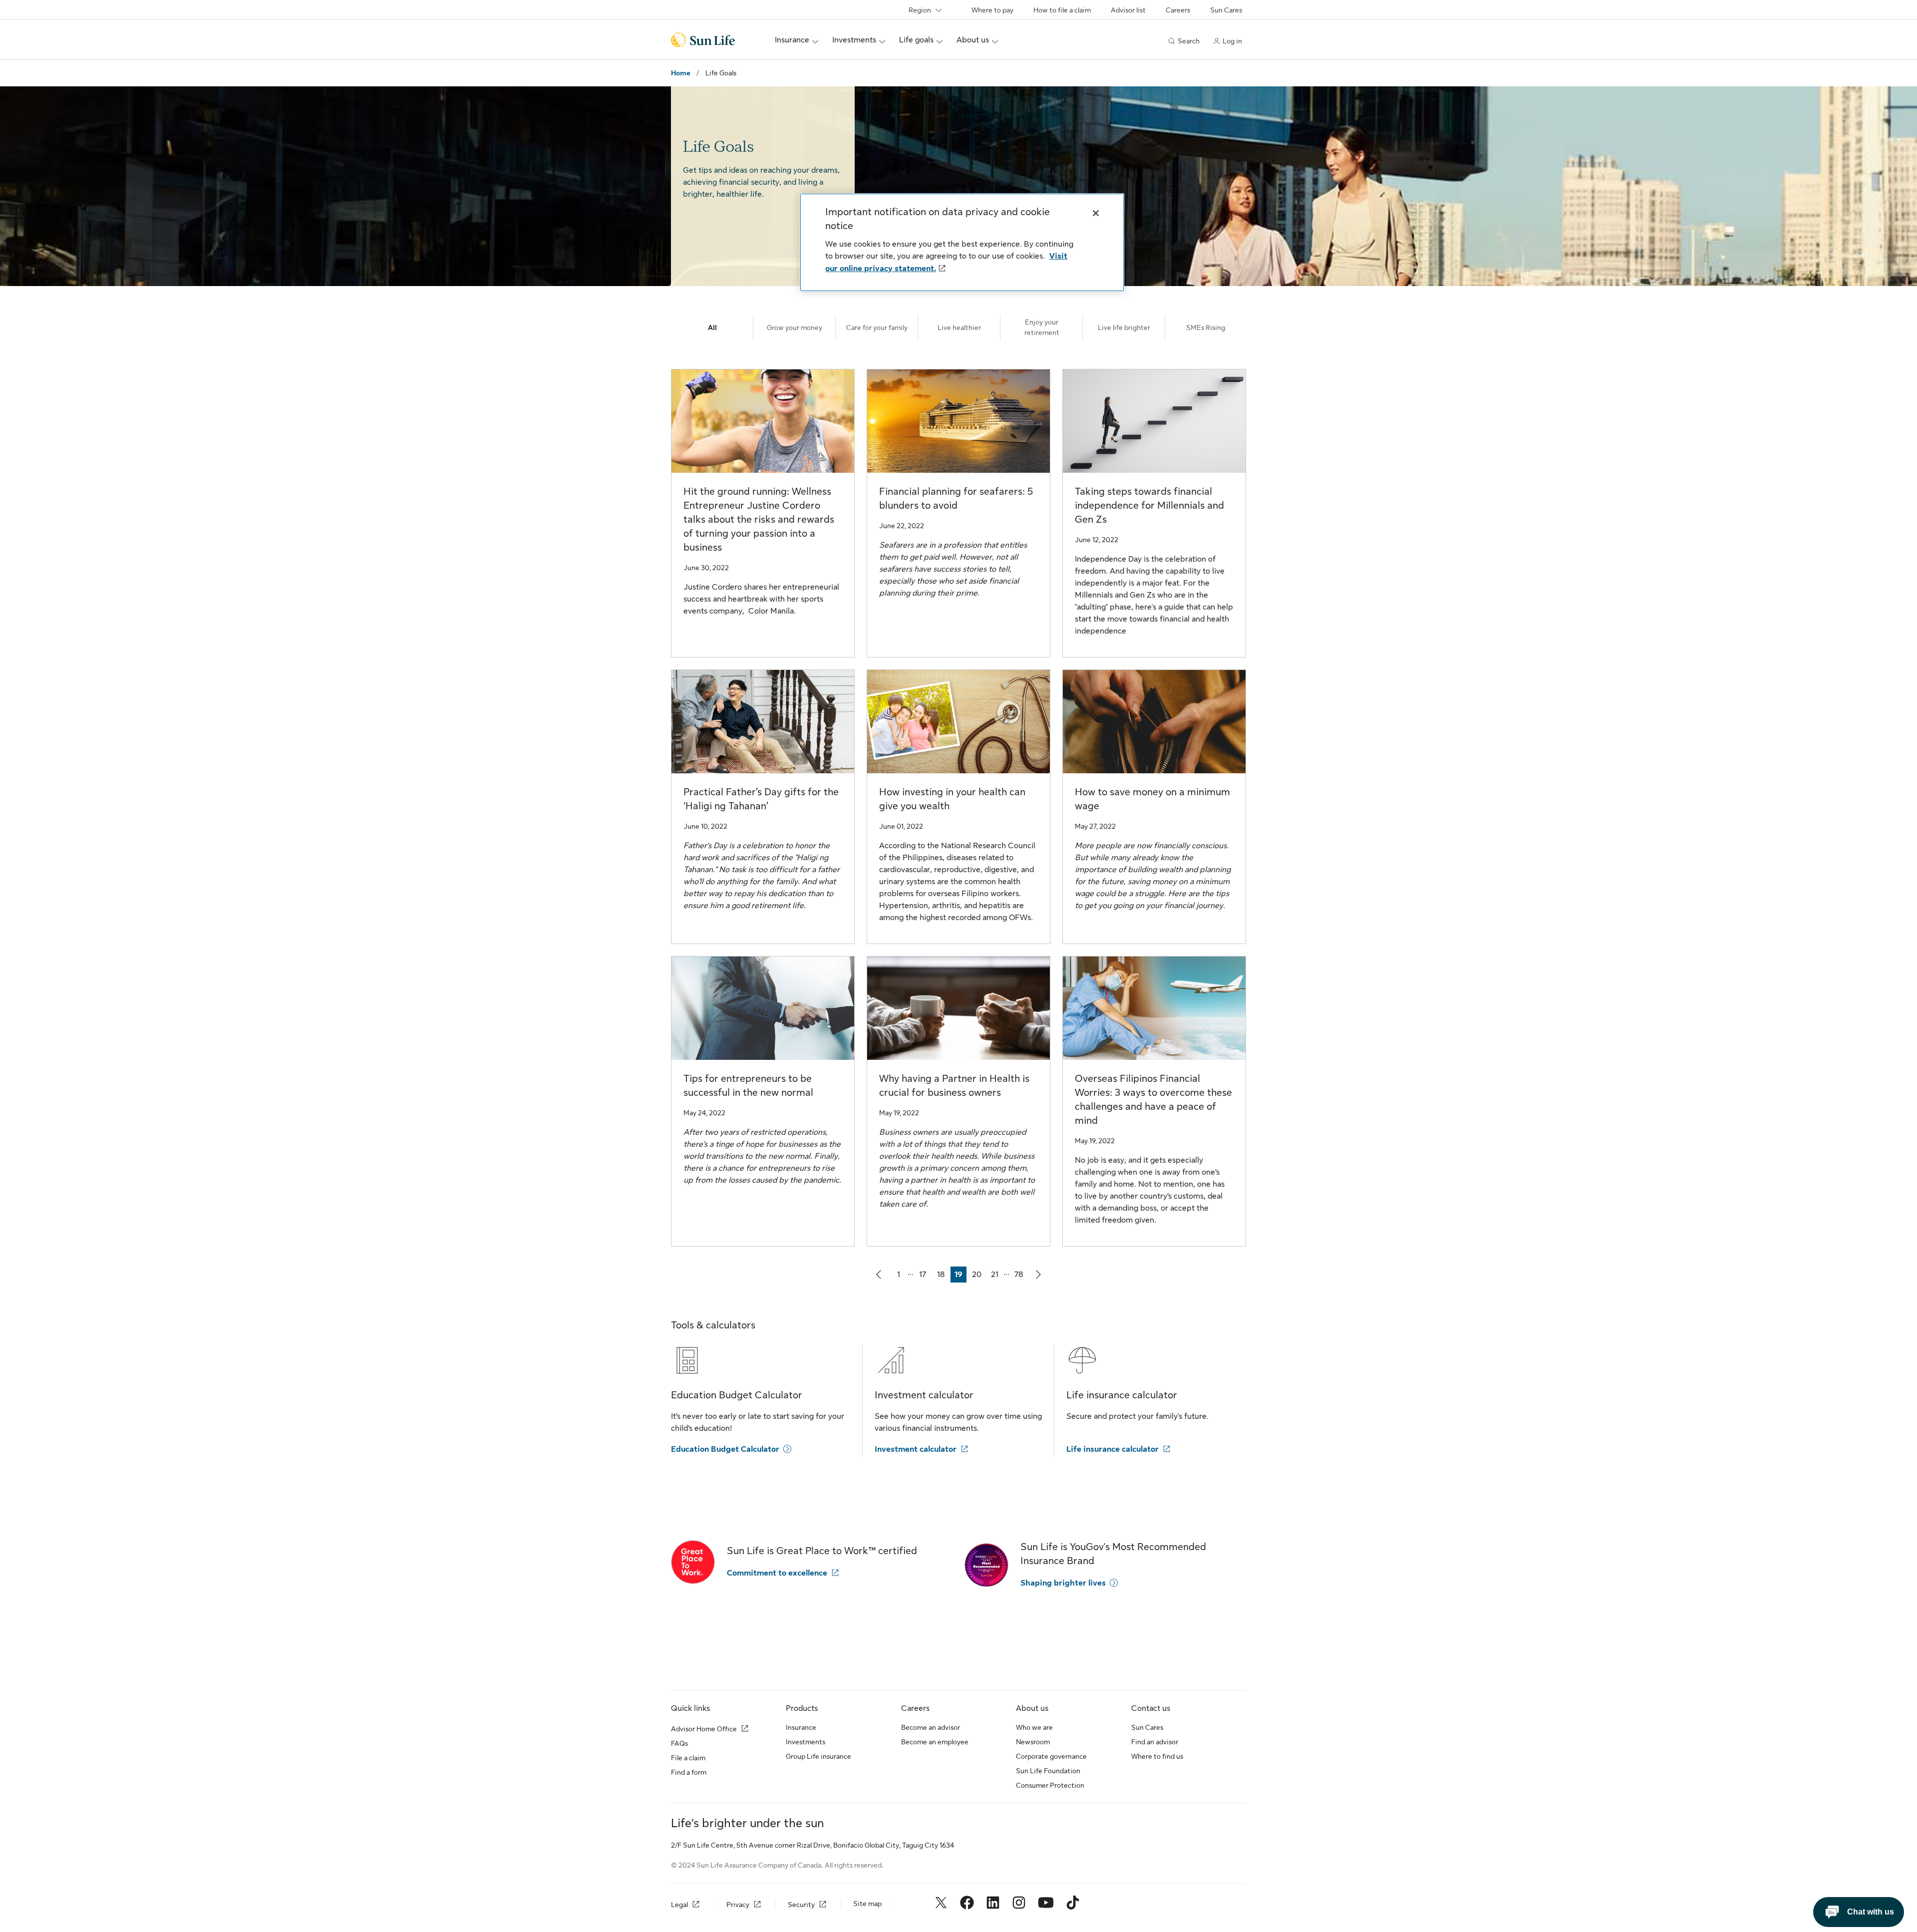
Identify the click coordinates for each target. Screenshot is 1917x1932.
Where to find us (1157, 1756)
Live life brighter (1124, 327)
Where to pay (992, 10)
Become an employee (935, 1742)
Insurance (801, 1727)
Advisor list (1128, 10)
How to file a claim (1062, 10)
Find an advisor (1155, 1742)
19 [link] (960, 1276)
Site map (867, 1904)
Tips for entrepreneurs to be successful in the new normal (748, 1086)
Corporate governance (1051, 1756)
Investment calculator (916, 1449)
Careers (1178, 10)
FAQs (679, 1743)
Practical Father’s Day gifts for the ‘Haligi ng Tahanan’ (761, 799)
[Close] (1096, 213)
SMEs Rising (1206, 327)
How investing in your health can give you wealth (952, 799)
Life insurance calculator (1113, 1449)
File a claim (688, 1758)
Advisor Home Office (704, 1729)
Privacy (738, 1905)
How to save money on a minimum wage (1152, 799)
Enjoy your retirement (1042, 327)
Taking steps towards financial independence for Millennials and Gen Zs (1149, 505)
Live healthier (959, 327)
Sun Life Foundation (1048, 1771)
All (712, 327)
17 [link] (925, 1276)
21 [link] (997, 1276)
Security (801, 1905)
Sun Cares (1226, 10)
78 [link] (1020, 1276)
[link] (879, 1275)
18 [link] (943, 1276)
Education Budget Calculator (725, 1449)
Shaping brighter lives (1063, 1583)
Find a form (689, 1772)
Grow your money (795, 327)
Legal (679, 1905)
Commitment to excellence (777, 1573)
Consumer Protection (1050, 1785)
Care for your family (877, 327)
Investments (805, 1742)
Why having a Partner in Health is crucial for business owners (954, 1086)
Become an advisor (931, 1727)
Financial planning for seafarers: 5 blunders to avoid (956, 498)
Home (681, 73)
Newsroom (1033, 1742)
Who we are (1034, 1727)
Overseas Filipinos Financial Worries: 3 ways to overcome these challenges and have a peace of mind (1153, 1100)
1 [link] (902, 1276)
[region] (962, 242)
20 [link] (978, 1276)
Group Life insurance (818, 1756)
